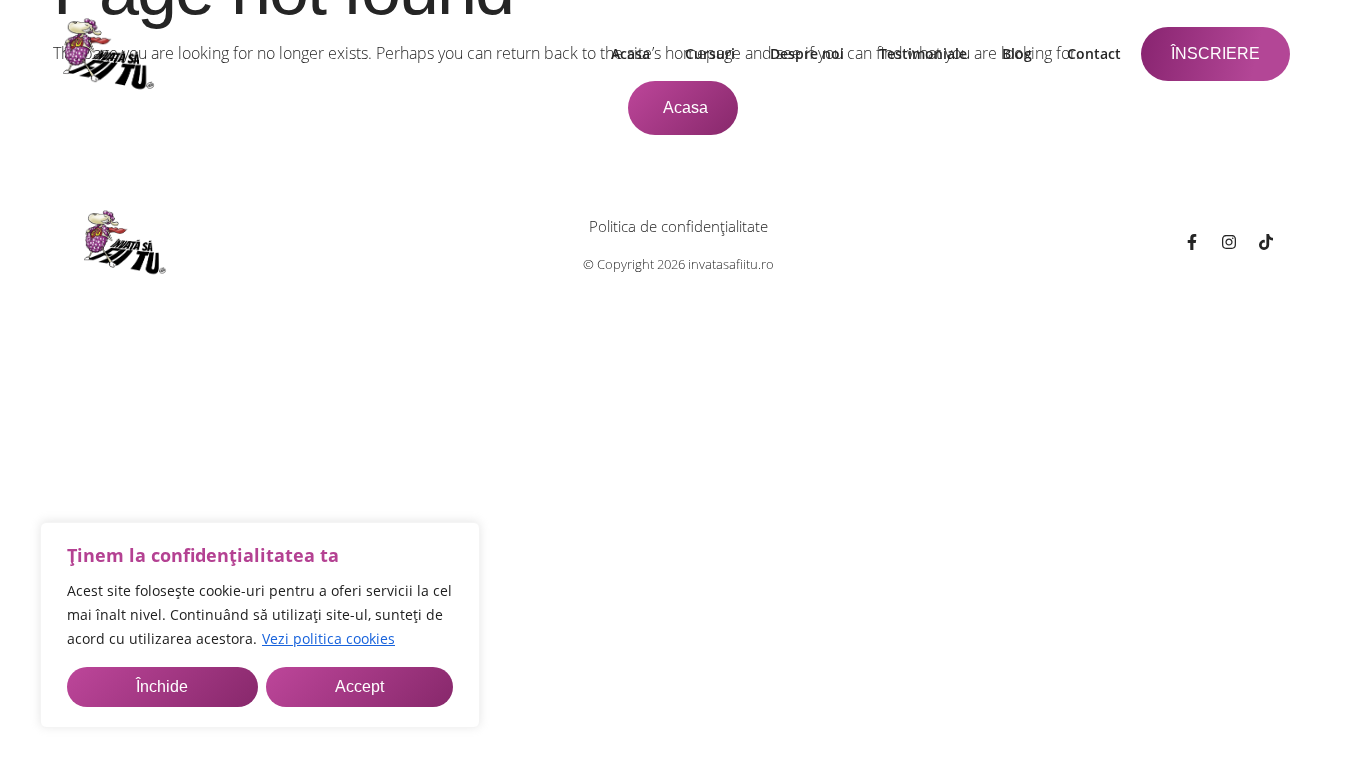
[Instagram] (1229, 242)
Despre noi (807, 53)
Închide (162, 686)
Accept (359, 686)
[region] (260, 625)
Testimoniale (923, 53)
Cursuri (710, 53)
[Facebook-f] (1192, 242)
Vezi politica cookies (328, 638)
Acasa (630, 53)
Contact (1094, 53)
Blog (1017, 53)
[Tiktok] (1266, 242)
